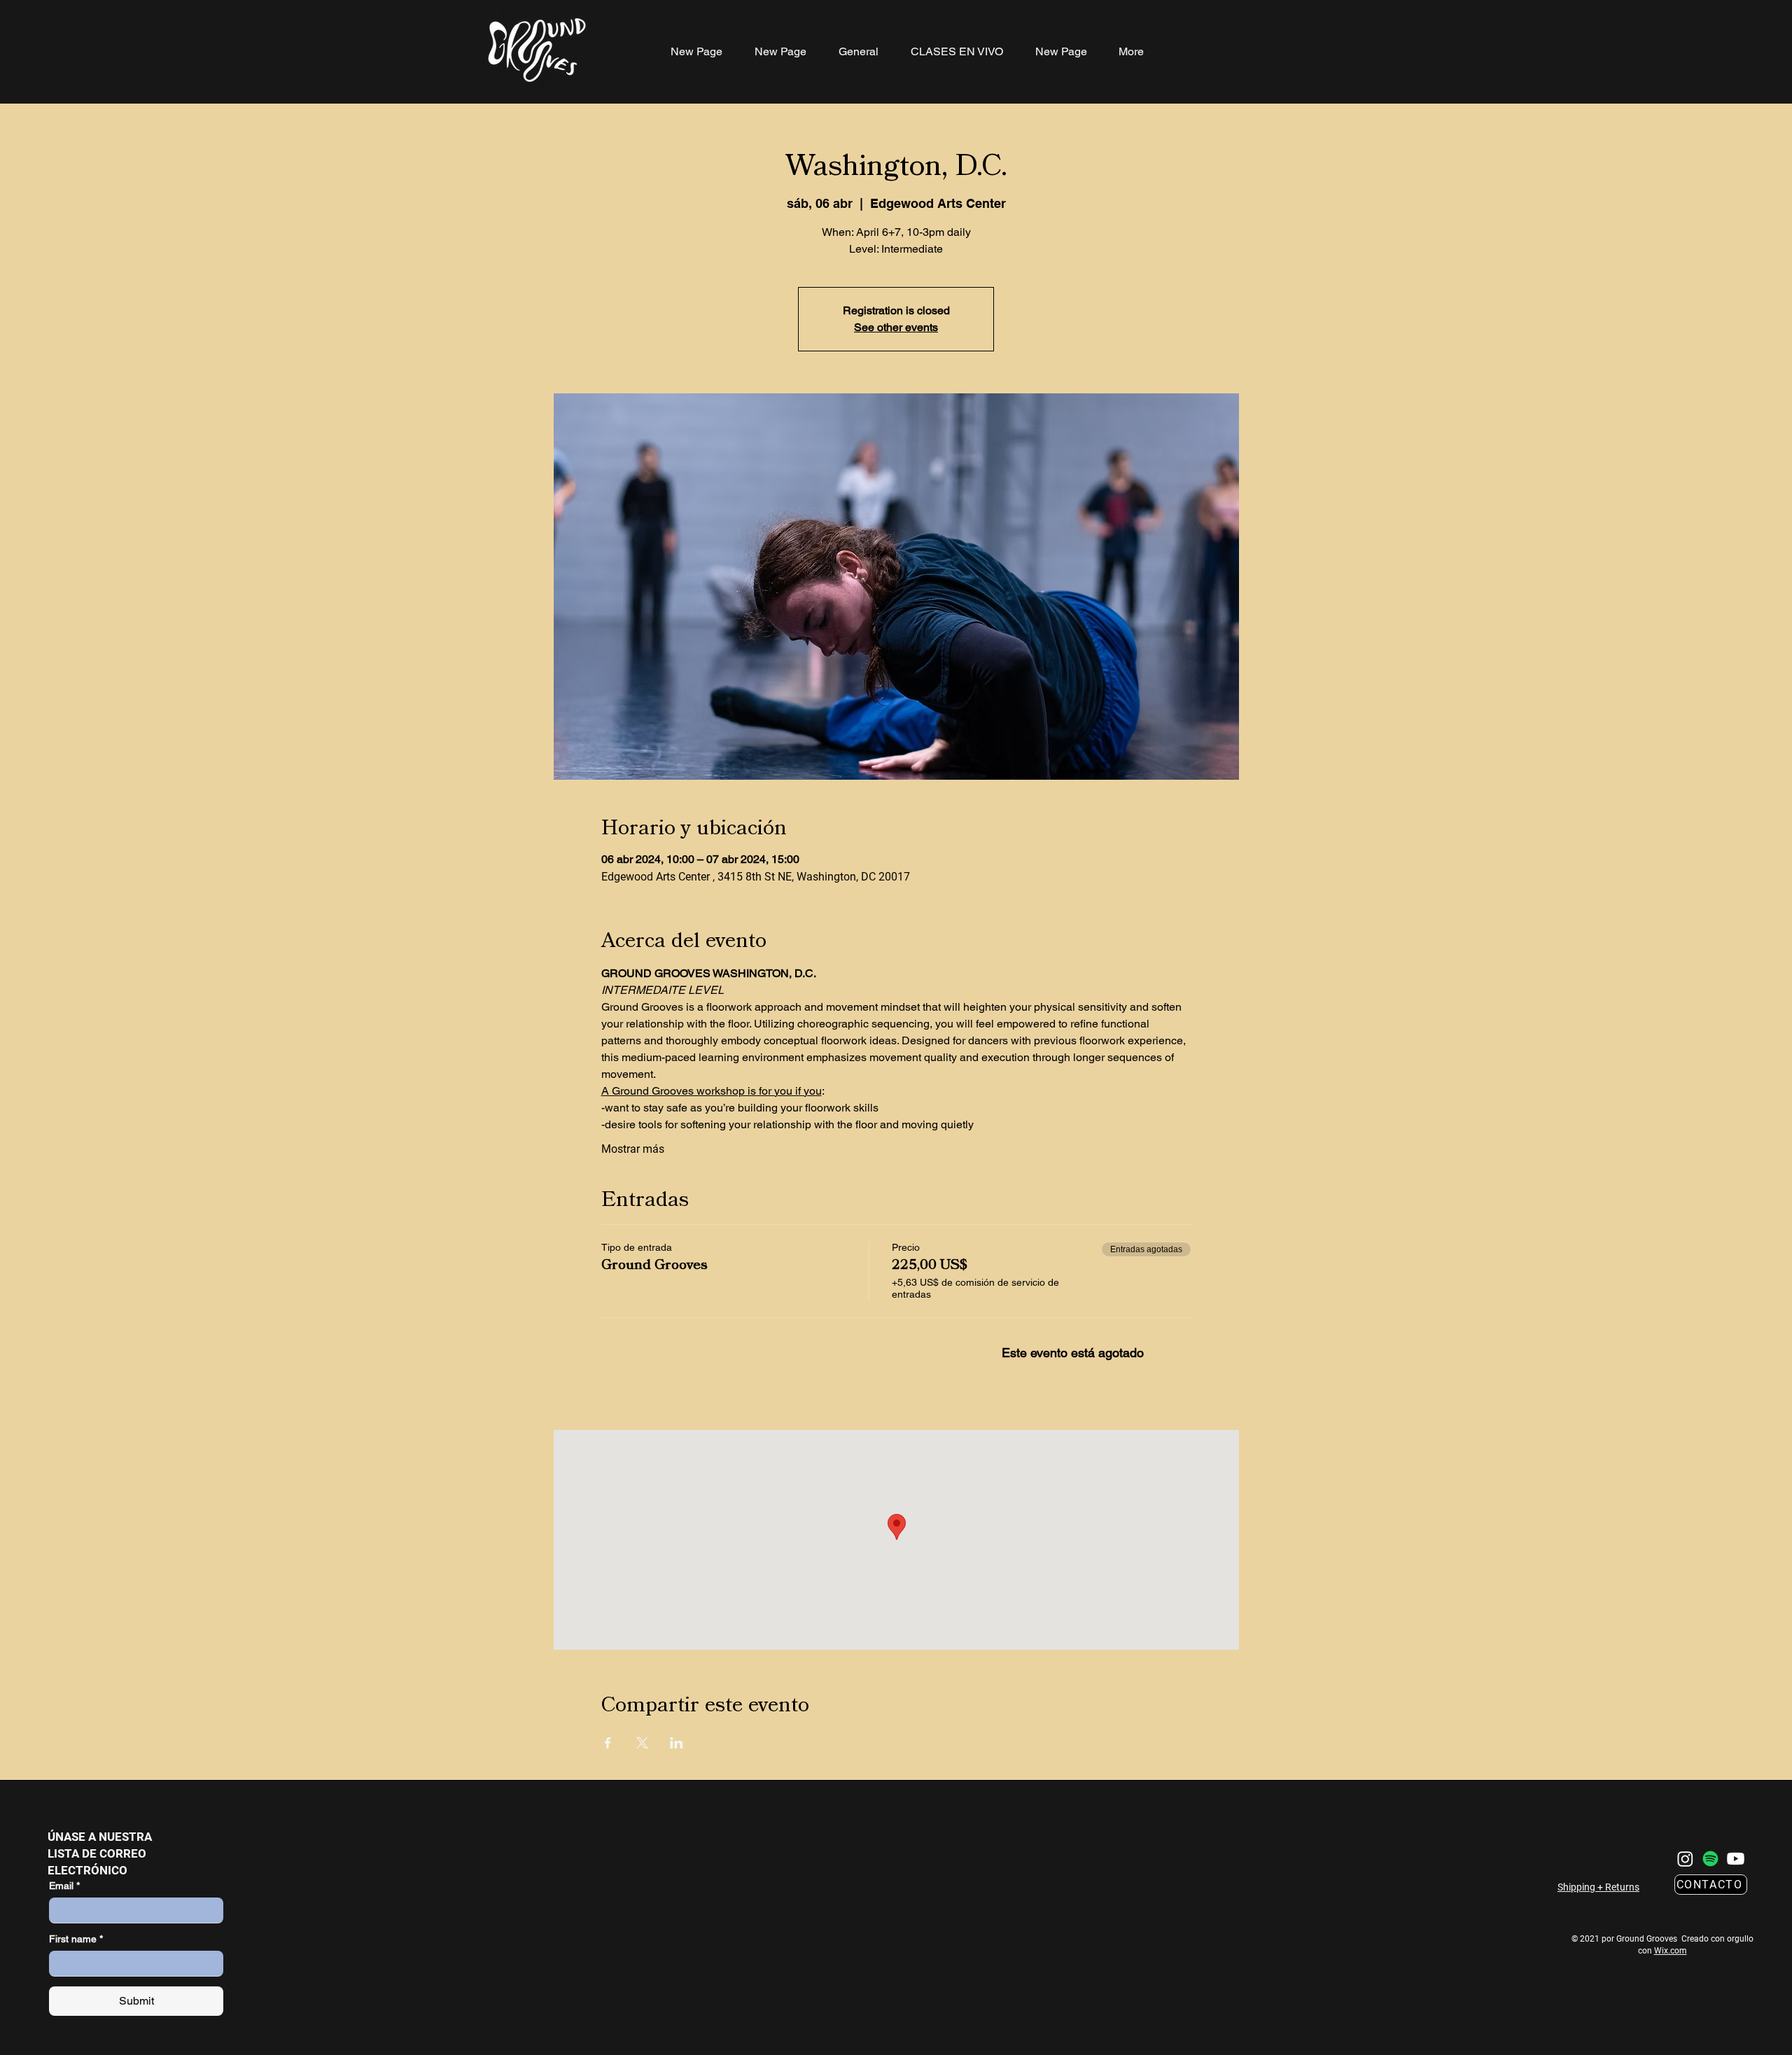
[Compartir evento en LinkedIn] (677, 1743)
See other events (896, 327)
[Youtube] (1736, 1859)
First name (76, 1939)
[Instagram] (1685, 1859)
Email (64, 1886)
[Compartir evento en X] (642, 1743)
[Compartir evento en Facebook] (608, 1743)
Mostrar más (633, 1149)
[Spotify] (1710, 1859)
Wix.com (1671, 1951)
